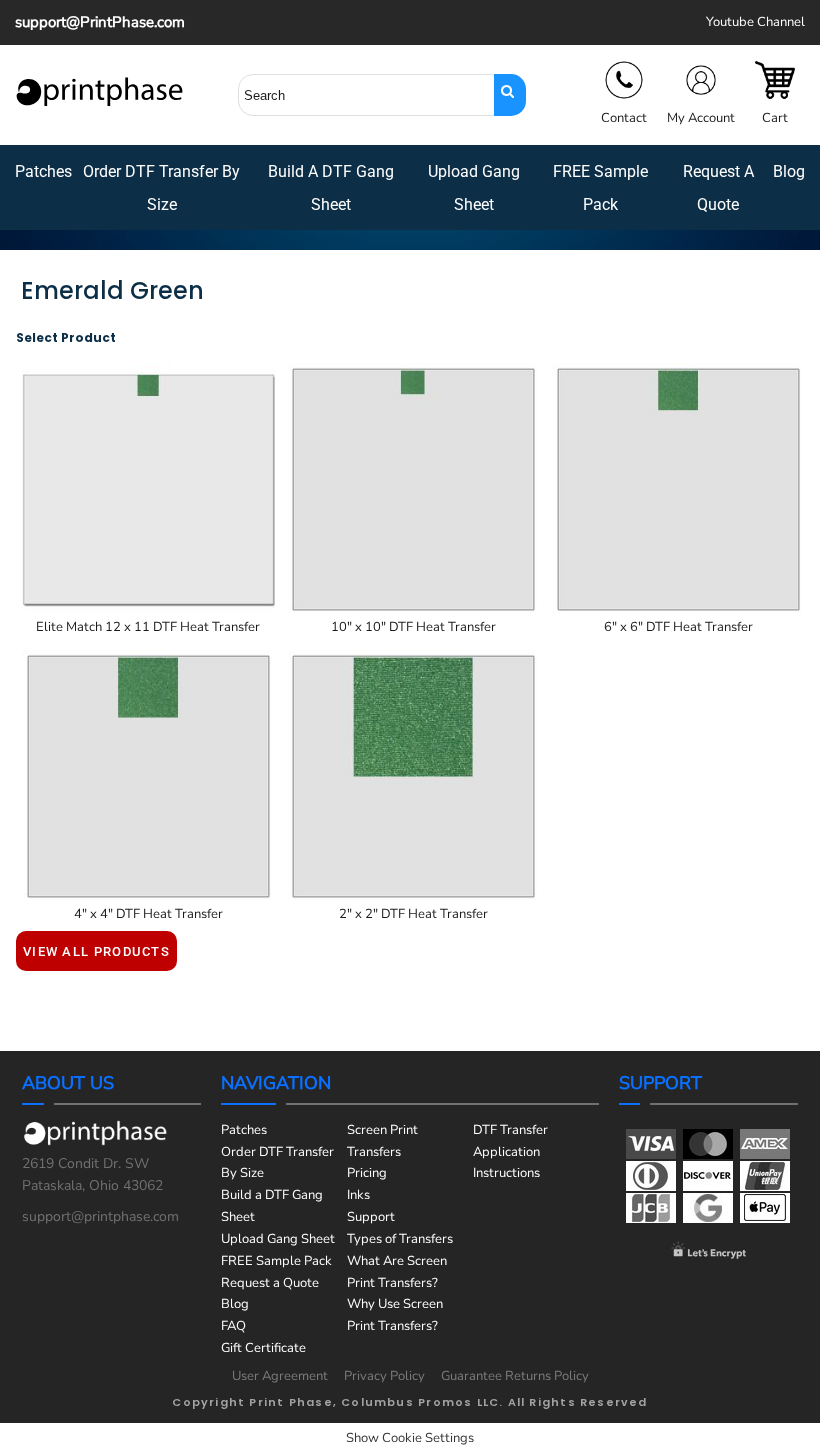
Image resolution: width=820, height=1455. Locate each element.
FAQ (233, 1326)
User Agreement (280, 1376)
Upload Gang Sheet (278, 1239)
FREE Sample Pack (276, 1261)
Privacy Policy (384, 1376)
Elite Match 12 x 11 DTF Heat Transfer (148, 627)
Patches (244, 1130)
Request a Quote (270, 1283)
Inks (358, 1195)
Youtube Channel (755, 22)
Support (371, 1217)
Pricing (367, 1173)
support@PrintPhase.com (100, 22)
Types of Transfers (400, 1239)
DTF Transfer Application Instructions (510, 1152)
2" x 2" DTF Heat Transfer (413, 914)
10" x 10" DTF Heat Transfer (413, 627)
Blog (235, 1304)
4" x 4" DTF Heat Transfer (148, 914)
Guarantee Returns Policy (515, 1376)
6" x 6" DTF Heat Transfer (678, 627)
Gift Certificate (263, 1348)
